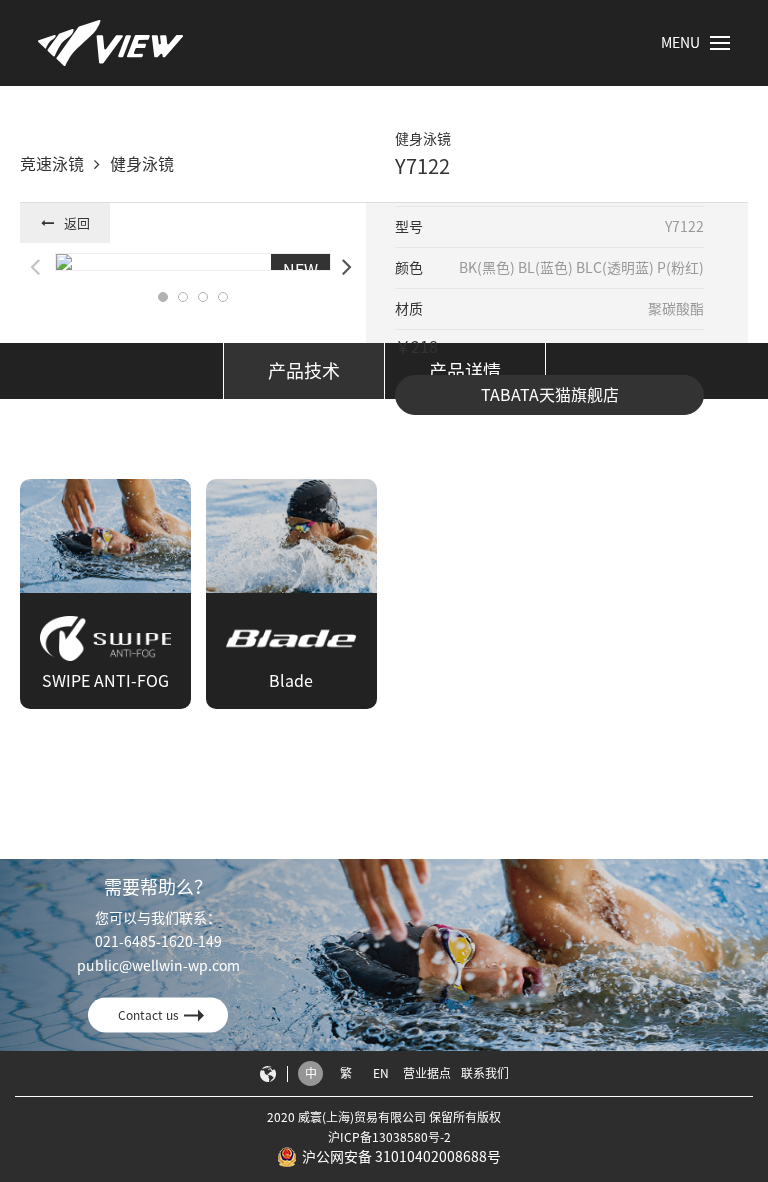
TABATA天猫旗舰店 (550, 395)
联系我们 (485, 1073)
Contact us (148, 1015)
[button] (163, 297)
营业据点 (427, 1073)
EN (381, 1073)
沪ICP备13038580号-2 (389, 1137)
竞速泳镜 (52, 164)
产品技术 (304, 371)
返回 (77, 223)
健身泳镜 (142, 164)
